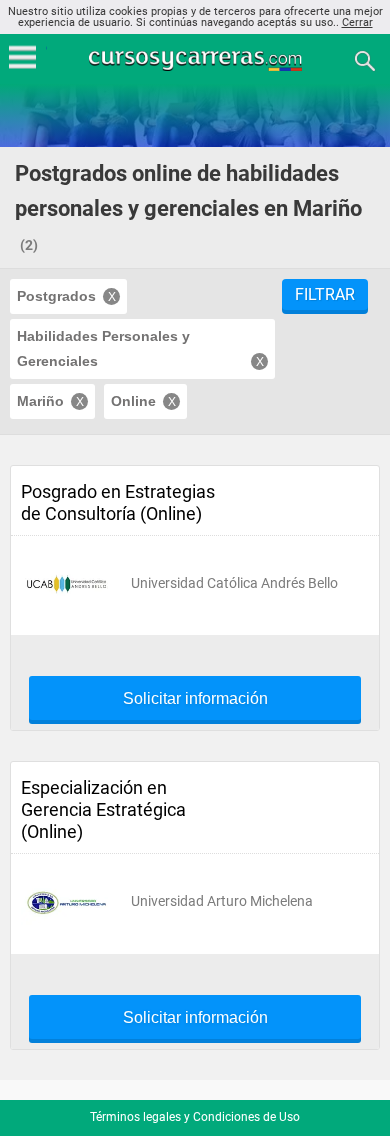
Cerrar (357, 22)
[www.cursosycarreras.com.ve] (197, 59)
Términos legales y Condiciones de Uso (195, 1117)
